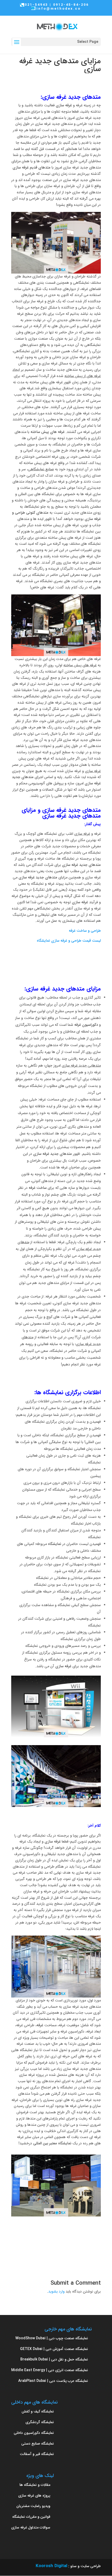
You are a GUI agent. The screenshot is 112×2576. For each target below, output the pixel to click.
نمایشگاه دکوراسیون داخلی (34, 2433)
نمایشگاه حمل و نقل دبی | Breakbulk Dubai (54, 2359)
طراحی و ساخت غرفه (85, 931)
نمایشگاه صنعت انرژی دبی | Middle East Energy (50, 2370)
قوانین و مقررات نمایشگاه (31, 2517)
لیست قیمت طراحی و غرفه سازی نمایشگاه (69, 941)
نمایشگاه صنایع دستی (38, 2444)
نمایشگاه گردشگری (40, 2422)
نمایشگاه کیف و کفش (38, 2411)
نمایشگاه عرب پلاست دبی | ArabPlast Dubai (53, 2381)
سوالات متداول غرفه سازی (31, 2527)
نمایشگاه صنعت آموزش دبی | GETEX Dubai (54, 2349)
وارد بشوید (56, 2291)
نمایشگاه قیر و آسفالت (37, 2454)
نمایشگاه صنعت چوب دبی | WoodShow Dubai (52, 2338)
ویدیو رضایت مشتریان (33, 2506)
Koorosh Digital (51, 2566)
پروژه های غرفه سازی (34, 2496)
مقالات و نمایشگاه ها (35, 2485)
